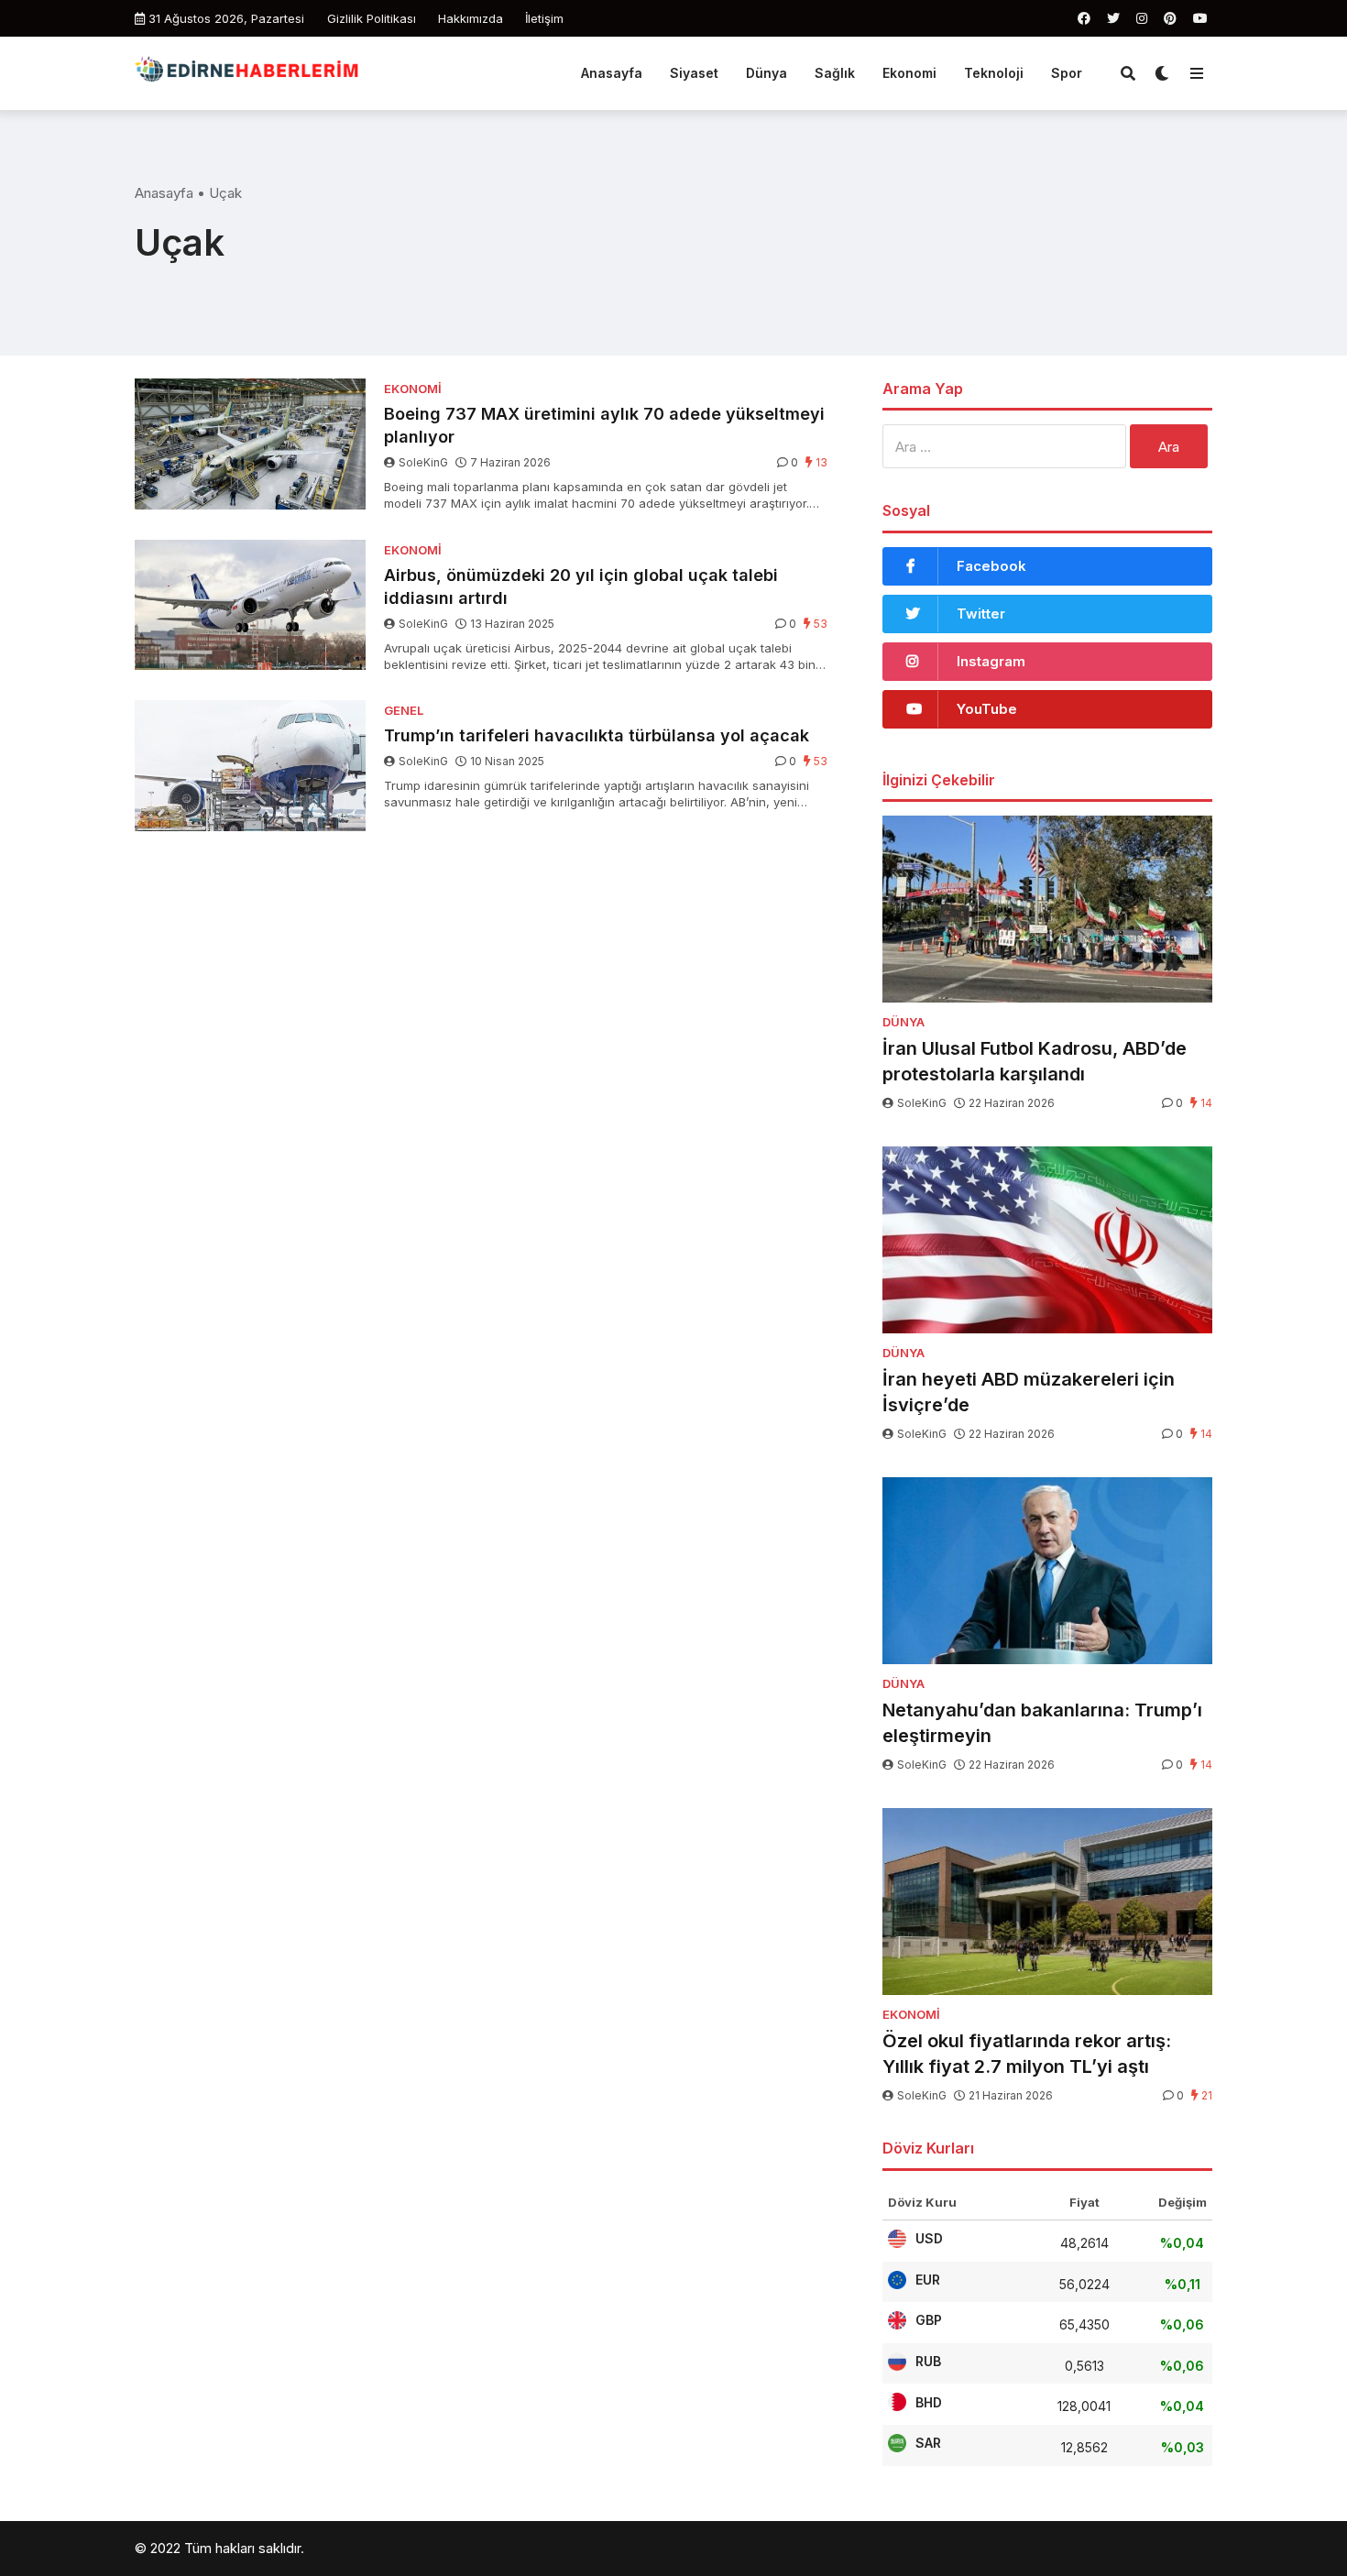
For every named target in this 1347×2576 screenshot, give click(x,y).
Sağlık (835, 73)
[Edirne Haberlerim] (246, 71)
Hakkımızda (471, 18)
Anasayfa (612, 73)
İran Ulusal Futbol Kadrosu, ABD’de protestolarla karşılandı (1035, 1061)
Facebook (991, 566)
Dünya (767, 73)
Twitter (981, 614)
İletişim (544, 18)
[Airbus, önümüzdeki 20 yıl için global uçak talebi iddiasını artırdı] (250, 605)
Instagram (991, 661)
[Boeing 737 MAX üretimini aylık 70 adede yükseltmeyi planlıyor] (250, 444)
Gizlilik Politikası (372, 18)
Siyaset (694, 73)
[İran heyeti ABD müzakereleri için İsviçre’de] (1047, 1240)
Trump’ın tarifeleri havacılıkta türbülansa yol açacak (597, 735)
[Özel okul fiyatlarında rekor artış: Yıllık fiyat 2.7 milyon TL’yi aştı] (1047, 1902)
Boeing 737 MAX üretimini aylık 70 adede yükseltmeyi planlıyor (604, 425)
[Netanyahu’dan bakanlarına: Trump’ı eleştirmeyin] (1047, 1571)
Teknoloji (994, 73)
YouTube (987, 709)
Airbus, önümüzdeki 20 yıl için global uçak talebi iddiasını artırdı (581, 586)
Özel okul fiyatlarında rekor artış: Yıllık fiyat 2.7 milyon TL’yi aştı (1027, 2054)
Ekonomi (909, 73)
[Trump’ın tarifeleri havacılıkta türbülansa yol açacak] (250, 766)
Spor (1067, 73)
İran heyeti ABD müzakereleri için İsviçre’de (1029, 1392)
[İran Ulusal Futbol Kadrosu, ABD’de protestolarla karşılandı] (1047, 909)
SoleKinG (423, 462)
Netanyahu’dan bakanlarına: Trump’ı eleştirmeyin (1042, 1723)
